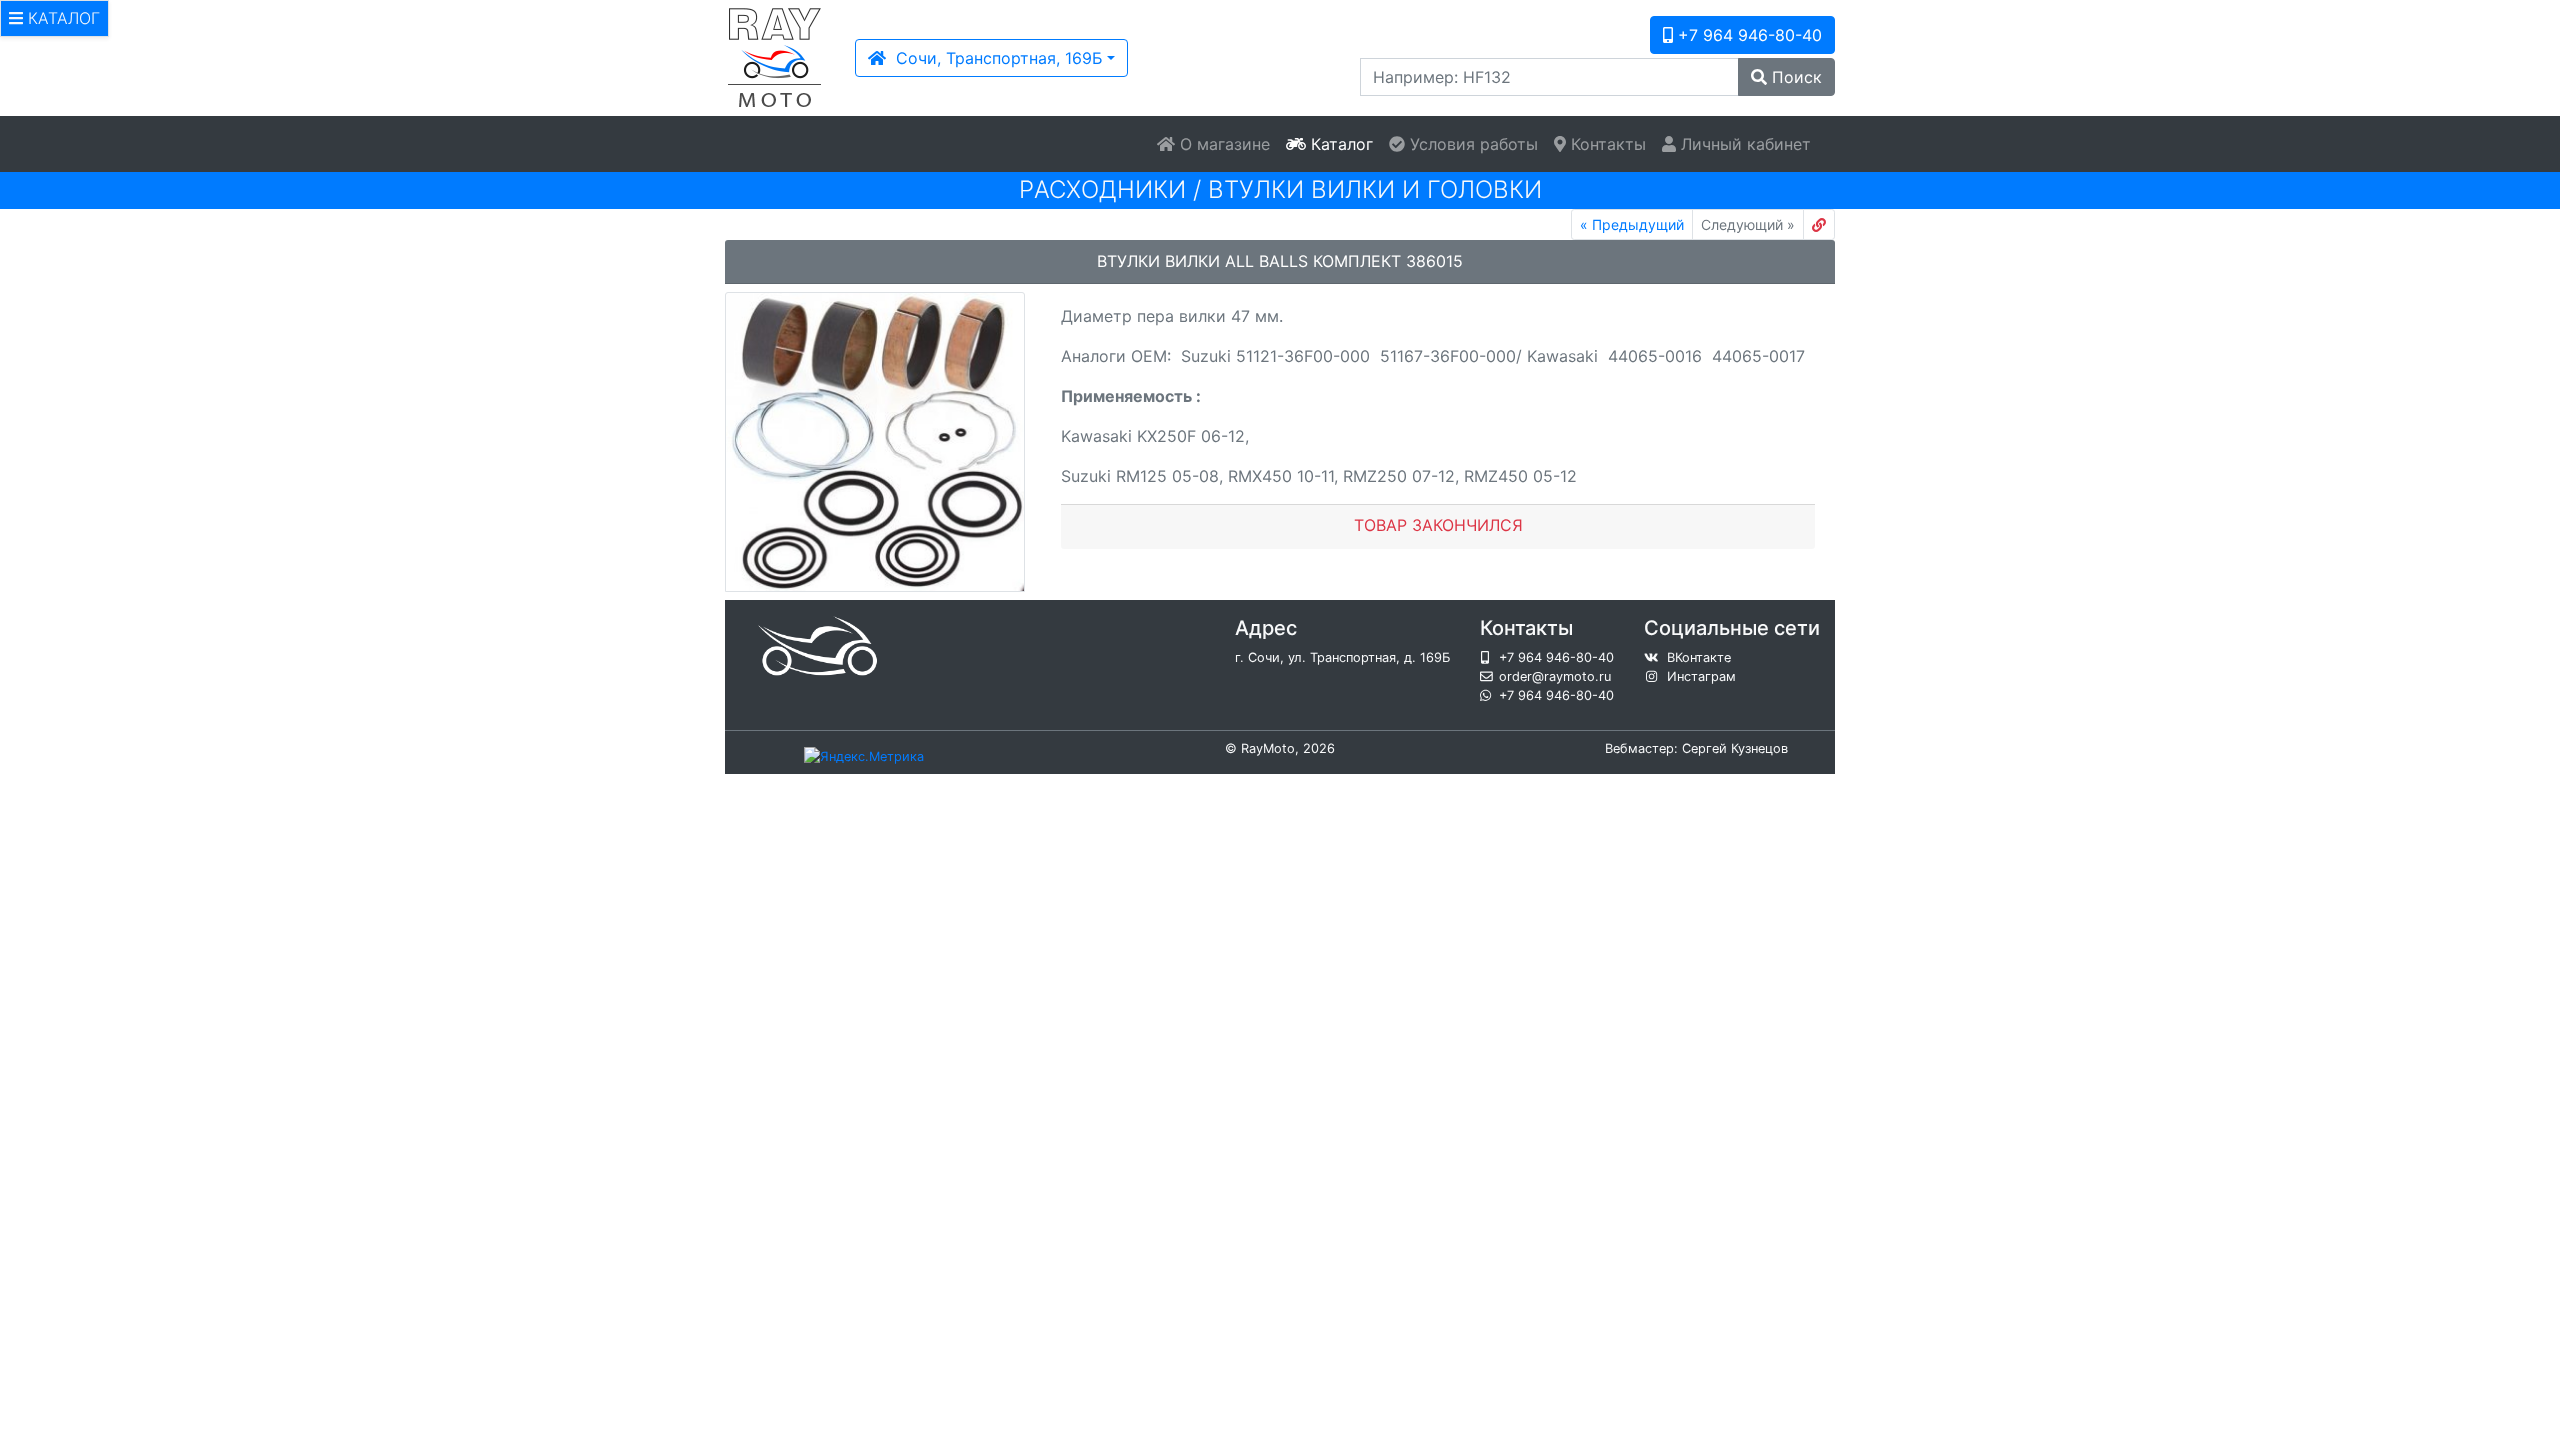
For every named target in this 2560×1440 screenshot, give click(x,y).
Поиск (1794, 77)
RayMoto (1268, 748)
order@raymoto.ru (1555, 676)
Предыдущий (1632, 224)
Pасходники (1102, 189)
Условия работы (1471, 144)
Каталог (1339, 144)
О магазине (1222, 144)
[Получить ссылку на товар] (1819, 224)
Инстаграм (1701, 676)
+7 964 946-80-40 (1747, 35)
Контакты (1606, 144)
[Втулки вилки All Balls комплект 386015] (875, 442)
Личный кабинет (1743, 144)
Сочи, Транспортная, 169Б (994, 58)
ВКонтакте (1699, 657)
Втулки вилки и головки (1375, 189)
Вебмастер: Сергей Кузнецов (1696, 748)
